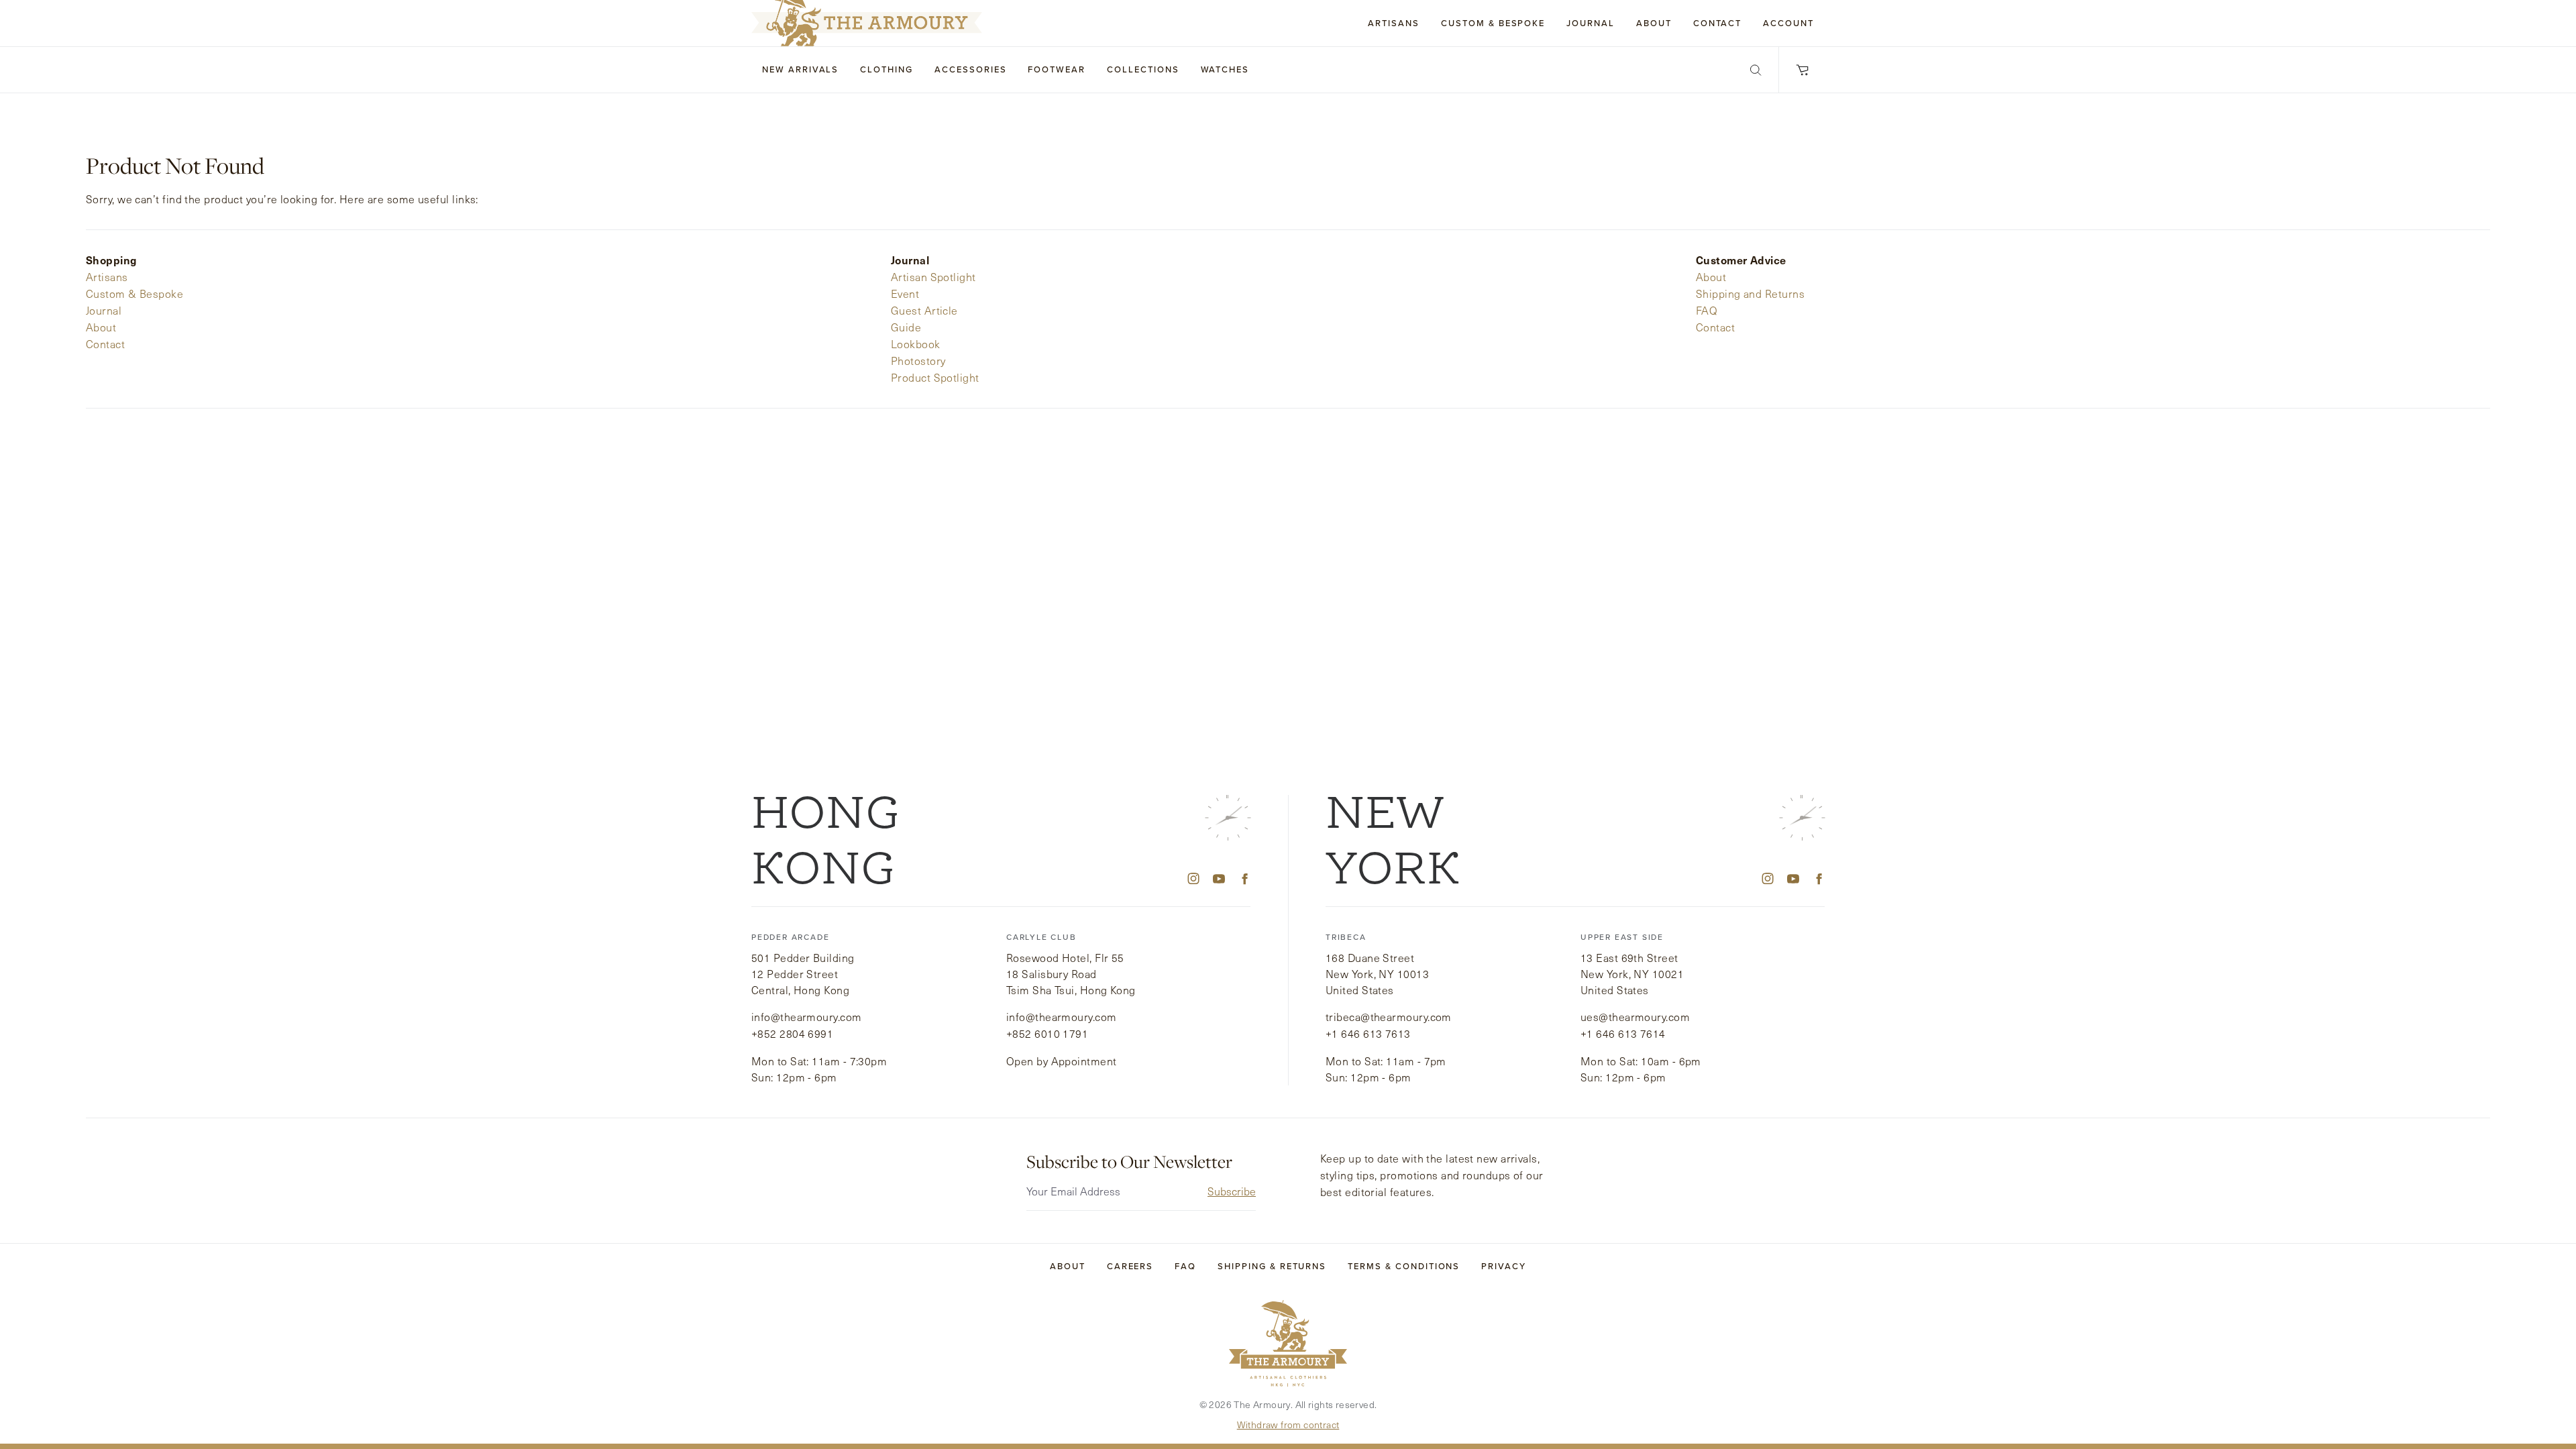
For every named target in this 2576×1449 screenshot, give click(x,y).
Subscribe (1232, 1191)
